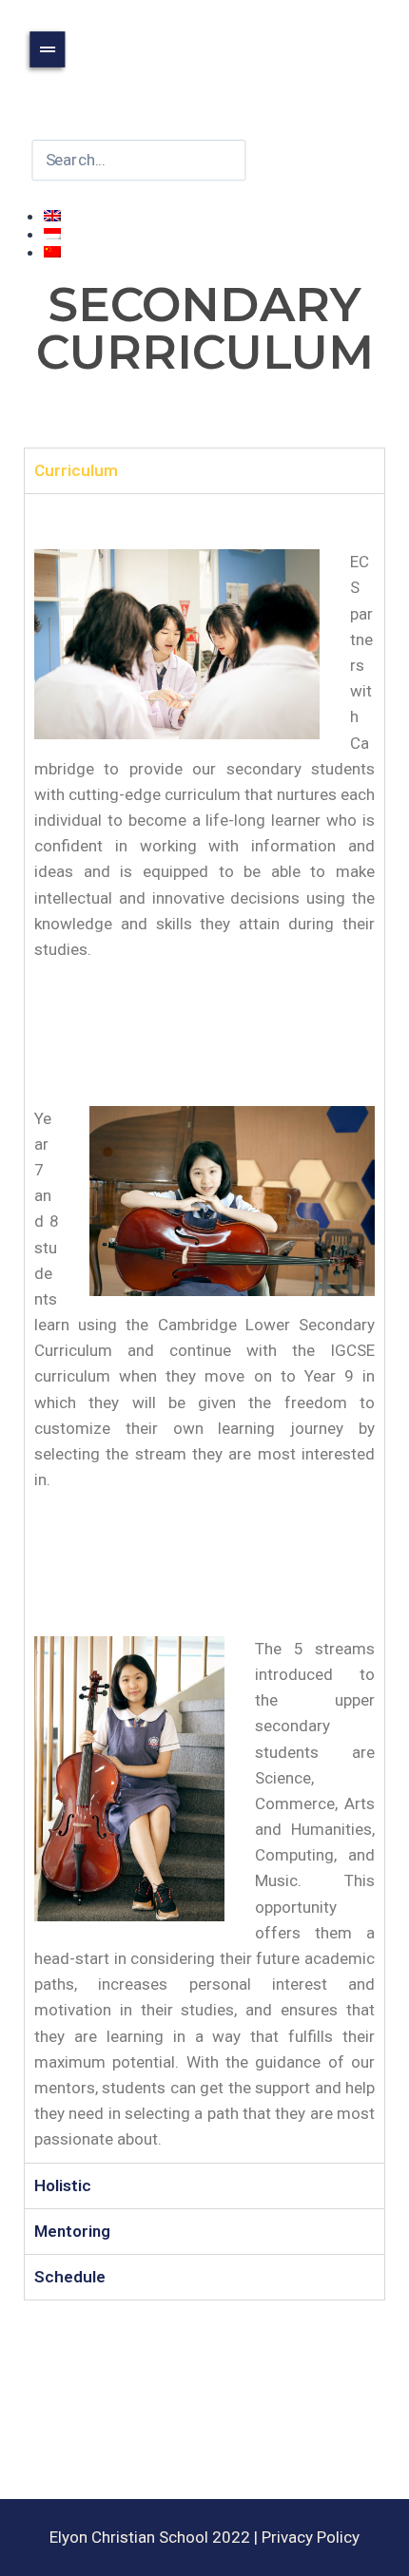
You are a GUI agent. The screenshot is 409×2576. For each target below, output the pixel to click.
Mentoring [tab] (72, 2231)
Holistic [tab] (63, 2185)
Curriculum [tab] (76, 470)
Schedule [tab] (70, 2277)
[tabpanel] (204, 1327)
